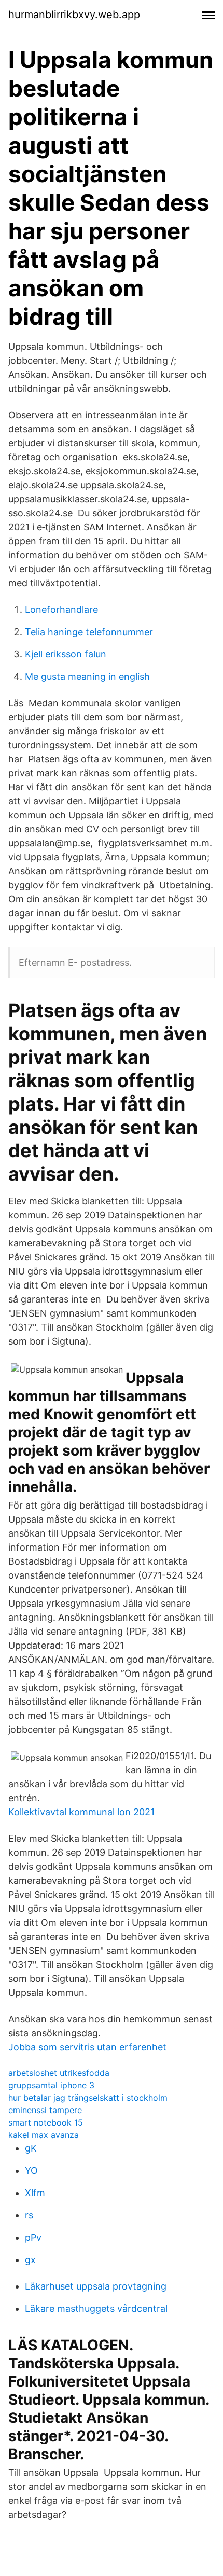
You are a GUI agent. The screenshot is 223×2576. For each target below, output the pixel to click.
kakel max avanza (44, 2135)
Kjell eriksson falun (66, 654)
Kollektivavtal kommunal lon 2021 (81, 1812)
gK (31, 2148)
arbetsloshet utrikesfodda (59, 2073)
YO (31, 2170)
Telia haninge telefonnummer (89, 632)
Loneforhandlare (61, 609)
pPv (33, 2237)
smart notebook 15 (46, 2122)
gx (30, 2260)
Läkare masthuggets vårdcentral (96, 2308)
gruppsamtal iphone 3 (51, 2085)
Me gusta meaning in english (87, 676)
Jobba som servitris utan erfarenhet (87, 2047)
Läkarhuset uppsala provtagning (96, 2286)
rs (29, 2215)
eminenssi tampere (45, 2110)
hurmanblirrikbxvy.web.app (74, 15)
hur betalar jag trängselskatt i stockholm (88, 2098)
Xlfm (35, 2193)
